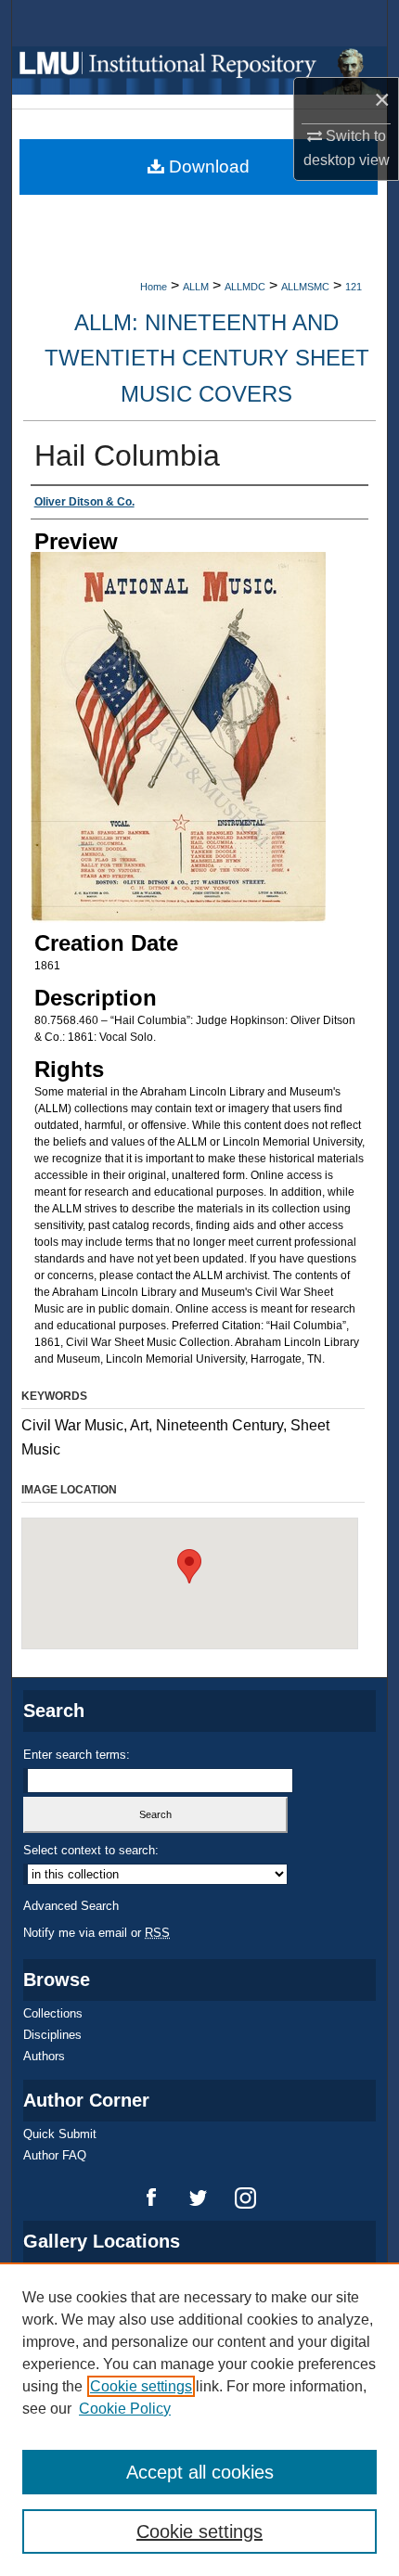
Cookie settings (141, 2386)
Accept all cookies (200, 2472)
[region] (199, 2419)
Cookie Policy (125, 2409)
